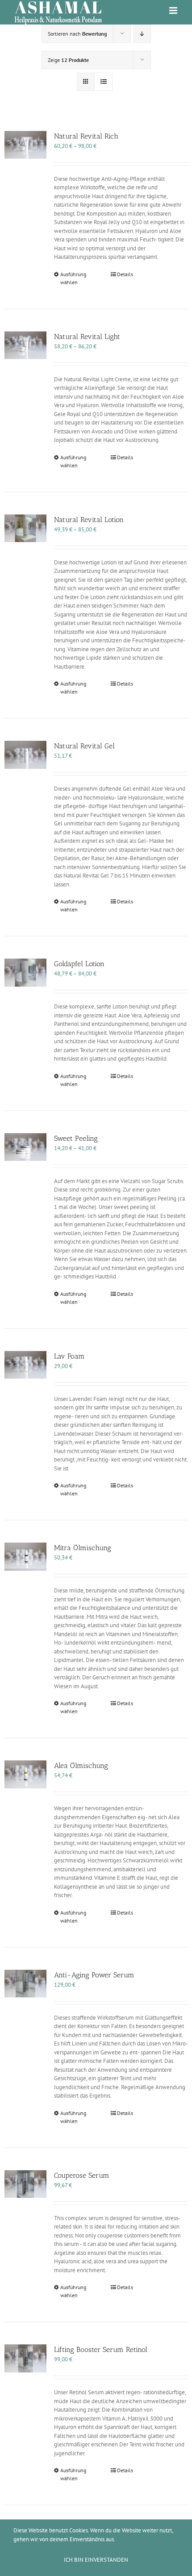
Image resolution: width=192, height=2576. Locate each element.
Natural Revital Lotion (89, 520)
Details (125, 274)
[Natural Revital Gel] (25, 755)
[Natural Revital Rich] (25, 145)
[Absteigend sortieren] (142, 34)
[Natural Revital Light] (25, 345)
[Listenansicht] (103, 82)
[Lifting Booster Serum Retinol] (25, 2358)
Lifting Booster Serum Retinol (101, 2349)
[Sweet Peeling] (25, 1147)
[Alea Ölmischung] (25, 1774)
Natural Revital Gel (84, 746)
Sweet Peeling (76, 1138)
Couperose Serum (82, 2175)
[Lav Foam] (25, 1365)
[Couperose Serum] (25, 2184)
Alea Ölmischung (81, 1766)
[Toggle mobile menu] (174, 10)
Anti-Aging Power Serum (94, 1975)
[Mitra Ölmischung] (25, 1557)
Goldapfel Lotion (79, 964)
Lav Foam (69, 1356)
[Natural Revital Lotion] (25, 529)
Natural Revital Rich (86, 136)
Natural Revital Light (87, 337)
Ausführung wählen (73, 278)
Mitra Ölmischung (83, 1548)
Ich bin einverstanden (96, 2560)
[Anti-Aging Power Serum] (25, 1984)
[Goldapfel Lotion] (25, 973)
